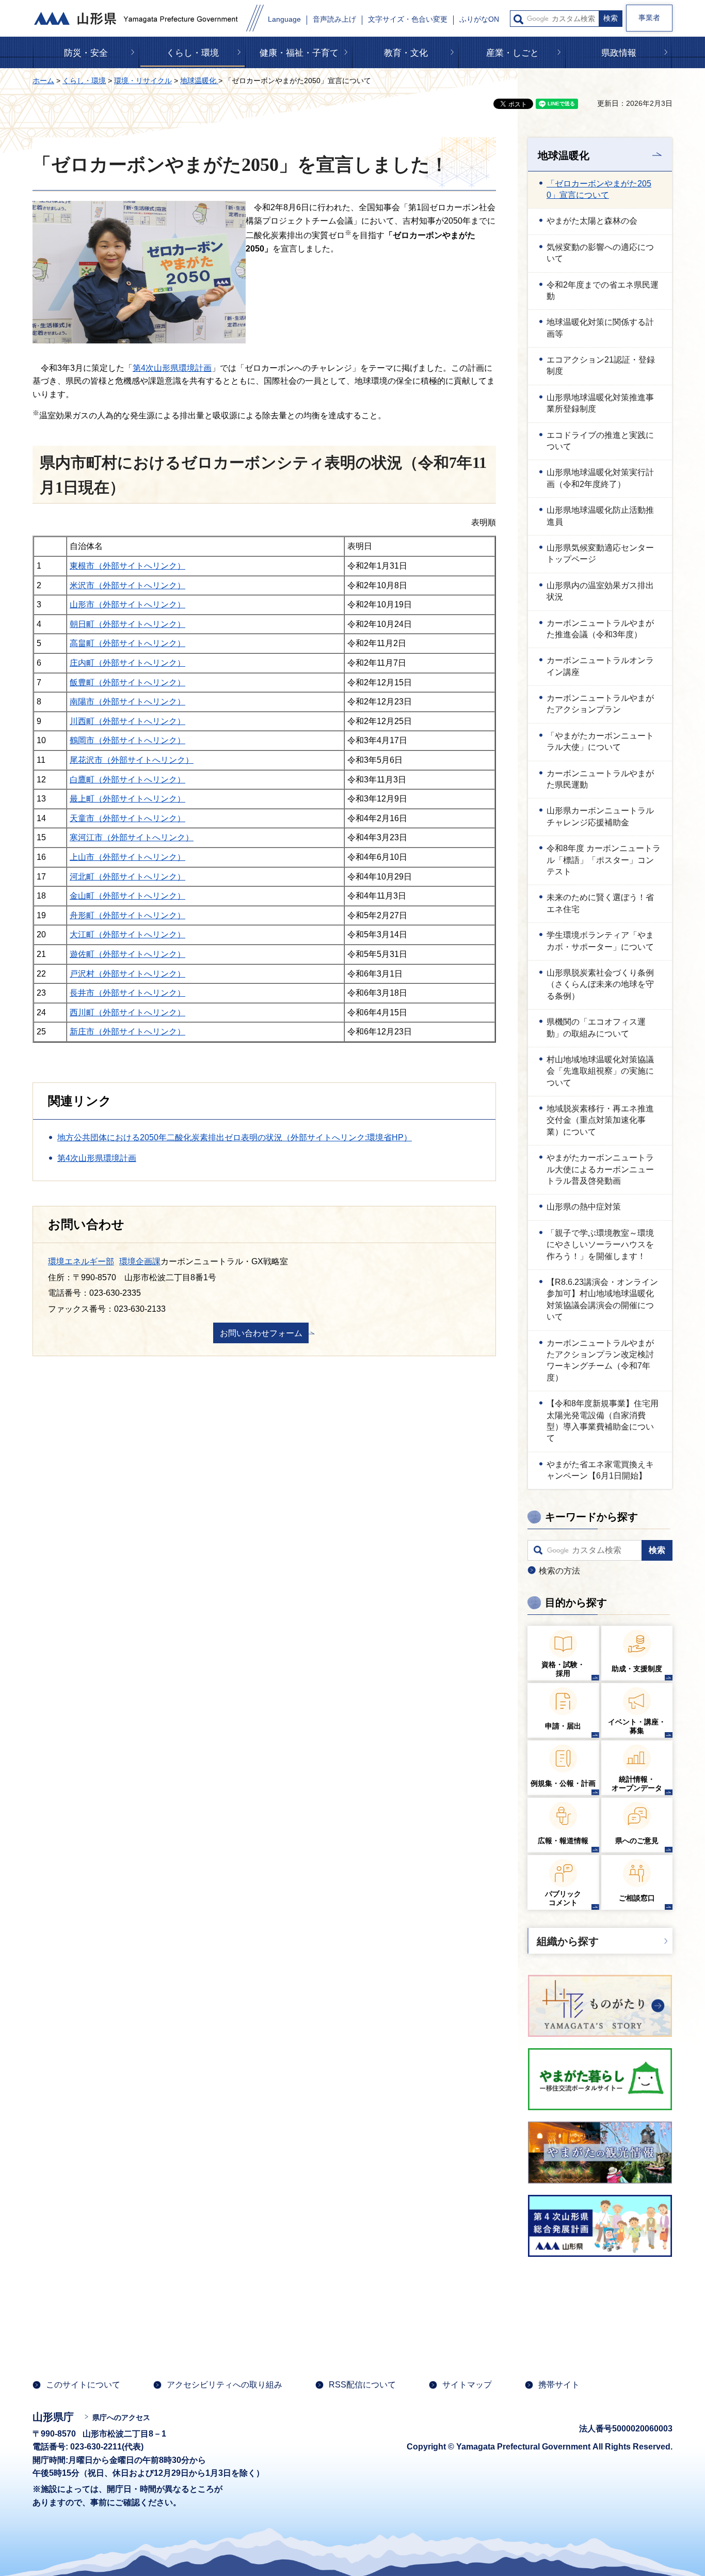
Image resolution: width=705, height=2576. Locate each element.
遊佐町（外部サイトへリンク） (127, 954)
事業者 (649, 18)
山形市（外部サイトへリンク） (127, 604)
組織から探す (568, 1941)
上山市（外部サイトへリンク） (127, 857)
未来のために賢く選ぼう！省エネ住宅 (600, 903)
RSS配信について (362, 2385)
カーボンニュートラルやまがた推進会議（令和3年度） (600, 629)
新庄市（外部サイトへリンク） (127, 1032)
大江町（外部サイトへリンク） (127, 934)
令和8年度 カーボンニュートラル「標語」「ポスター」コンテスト (604, 860)
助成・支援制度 (637, 1669)
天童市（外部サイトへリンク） (127, 818)
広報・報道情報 (563, 1841)
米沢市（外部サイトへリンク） (127, 585)
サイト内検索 (518, 19)
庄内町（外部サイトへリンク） (127, 663)
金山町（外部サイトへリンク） (127, 896)
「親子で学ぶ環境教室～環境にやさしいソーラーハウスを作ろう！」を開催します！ (600, 1245)
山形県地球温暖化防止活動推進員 (600, 516)
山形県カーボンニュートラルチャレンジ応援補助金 (600, 816)
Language (284, 19)
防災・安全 (86, 53)
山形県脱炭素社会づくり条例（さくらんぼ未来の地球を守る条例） (600, 984)
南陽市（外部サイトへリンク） (127, 702)
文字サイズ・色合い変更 (408, 19)
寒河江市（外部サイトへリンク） (132, 837)
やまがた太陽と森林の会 (592, 221)
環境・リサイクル (143, 81)
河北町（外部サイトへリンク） (127, 877)
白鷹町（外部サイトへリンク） (127, 780)
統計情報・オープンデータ (637, 1784)
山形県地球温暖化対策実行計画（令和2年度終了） (600, 478)
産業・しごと (512, 53)
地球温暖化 (199, 81)
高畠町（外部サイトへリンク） (127, 643)
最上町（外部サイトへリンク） (127, 799)
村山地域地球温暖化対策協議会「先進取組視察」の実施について (600, 1071)
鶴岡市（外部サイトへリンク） (127, 740)
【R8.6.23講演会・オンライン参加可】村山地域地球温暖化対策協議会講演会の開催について (602, 1299)
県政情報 (619, 53)
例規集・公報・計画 (563, 1783)
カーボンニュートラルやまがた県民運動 (600, 779)
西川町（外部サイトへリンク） (127, 1012)
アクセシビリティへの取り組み (225, 2385)
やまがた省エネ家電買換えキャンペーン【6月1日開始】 (600, 1470)
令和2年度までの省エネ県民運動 (603, 290)
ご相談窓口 (637, 1898)
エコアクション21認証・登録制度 (601, 365)
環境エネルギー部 (81, 1261)
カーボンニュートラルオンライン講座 (600, 666)
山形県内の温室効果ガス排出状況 (600, 591)
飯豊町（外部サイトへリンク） (127, 682)
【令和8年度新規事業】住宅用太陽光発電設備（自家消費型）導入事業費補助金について (603, 1421)
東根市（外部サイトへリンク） (127, 566)
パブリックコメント (563, 1898)
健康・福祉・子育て (299, 53)
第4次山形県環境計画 (172, 368)
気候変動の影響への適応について (600, 253)
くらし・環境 (193, 53)
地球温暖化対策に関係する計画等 (600, 328)
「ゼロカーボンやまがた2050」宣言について (599, 189)
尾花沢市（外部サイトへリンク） (132, 760)
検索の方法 (559, 1571)
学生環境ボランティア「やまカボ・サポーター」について (600, 941)
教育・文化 (406, 53)
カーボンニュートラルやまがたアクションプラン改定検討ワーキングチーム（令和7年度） (600, 1360)
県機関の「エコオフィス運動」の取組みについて (596, 1027)
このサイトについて (83, 2385)
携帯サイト (559, 2385)
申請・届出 (563, 1726)
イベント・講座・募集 (637, 1726)
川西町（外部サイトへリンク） (127, 721)
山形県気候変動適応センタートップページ (600, 553)
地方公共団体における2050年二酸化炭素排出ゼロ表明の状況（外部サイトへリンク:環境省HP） (235, 1137)
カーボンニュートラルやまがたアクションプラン (600, 704)
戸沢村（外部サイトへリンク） (127, 974)
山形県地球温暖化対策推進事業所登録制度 (600, 403)
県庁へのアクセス (121, 2417)
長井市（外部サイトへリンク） (127, 993)
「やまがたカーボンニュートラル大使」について (600, 741)
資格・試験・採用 (563, 1669)
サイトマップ (467, 2385)
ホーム (43, 81)
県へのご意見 (637, 1841)
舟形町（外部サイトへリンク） (127, 915)
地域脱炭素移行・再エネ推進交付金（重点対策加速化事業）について (600, 1120)
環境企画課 (140, 1261)
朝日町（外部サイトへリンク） (127, 624)
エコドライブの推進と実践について (600, 441)
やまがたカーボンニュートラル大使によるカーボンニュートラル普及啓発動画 (600, 1169)
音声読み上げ (334, 19)
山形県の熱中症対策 (584, 1207)
